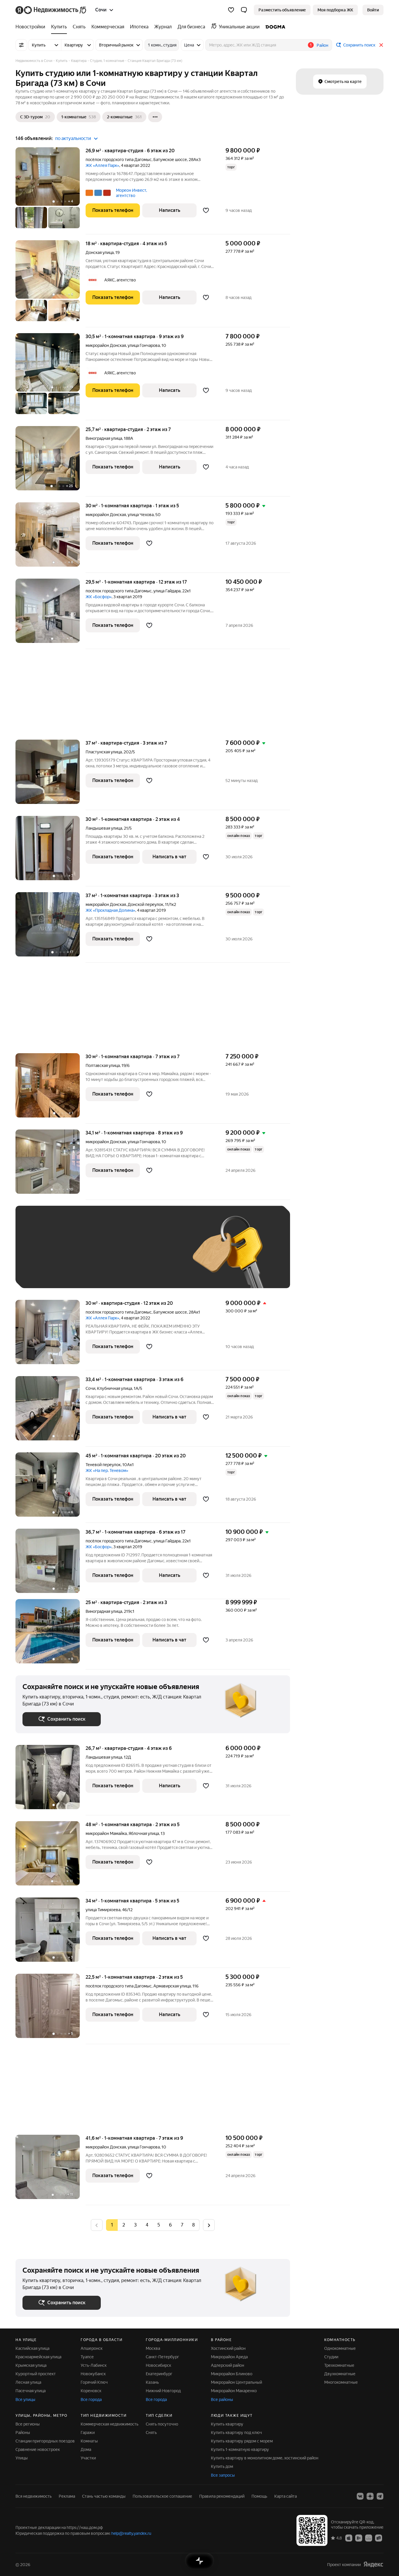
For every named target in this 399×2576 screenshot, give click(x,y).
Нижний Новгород (163, 2391)
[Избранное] (231, 10)
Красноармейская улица (38, 2357)
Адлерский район (228, 2365)
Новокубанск (93, 2374)
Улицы (22, 2458)
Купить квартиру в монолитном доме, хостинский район (265, 2458)
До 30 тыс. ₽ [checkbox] (41, 1256)
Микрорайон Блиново (232, 2374)
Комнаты (89, 2441)
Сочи (90, 1388)
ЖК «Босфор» (99, 597)
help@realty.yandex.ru (131, 2533)
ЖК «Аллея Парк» (102, 165)
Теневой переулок (103, 1465)
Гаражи (88, 2433)
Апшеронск (92, 2348)
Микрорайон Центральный (236, 2382)
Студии (331, 2357)
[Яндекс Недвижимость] (51, 10)
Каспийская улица (32, 2348)
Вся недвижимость (34, 2496)
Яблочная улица (144, 1833)
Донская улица (100, 252)
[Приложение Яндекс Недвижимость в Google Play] (359, 2538)
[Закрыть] (381, 45)
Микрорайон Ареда (229, 2357)
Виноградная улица (104, 438)
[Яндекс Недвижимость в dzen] (370, 2496)
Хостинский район (228, 2348)
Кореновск (91, 2391)
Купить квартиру (227, 2424)
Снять (151, 2433)
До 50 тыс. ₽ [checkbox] (80, 1256)
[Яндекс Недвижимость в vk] (360, 2496)
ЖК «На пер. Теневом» (107, 1470)
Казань (152, 2382)
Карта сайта (286, 2496)
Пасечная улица (31, 2391)
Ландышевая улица (104, 828)
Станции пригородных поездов (45, 2441)
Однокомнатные (340, 2348)
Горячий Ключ (94, 2382)
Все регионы (28, 2424)
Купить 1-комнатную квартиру (240, 2449)
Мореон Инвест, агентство (131, 193)
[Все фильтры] (21, 45)
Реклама (67, 2496)
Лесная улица (28, 2382)
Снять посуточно (162, 2424)
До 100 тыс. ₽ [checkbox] (158, 1256)
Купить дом (222, 2466)
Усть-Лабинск (94, 2365)
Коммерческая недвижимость (110, 2424)
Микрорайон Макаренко (234, 2391)
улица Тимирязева (103, 1910)
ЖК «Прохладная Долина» (110, 910)
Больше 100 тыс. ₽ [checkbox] (48, 1273)
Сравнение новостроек (38, 2449)
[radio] (124, 2225)
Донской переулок (145, 904)
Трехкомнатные (339, 2365)
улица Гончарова (144, 345)
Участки (88, 2458)
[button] (244, 10)
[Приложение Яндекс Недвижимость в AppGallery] (369, 2538)
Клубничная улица (115, 1388)
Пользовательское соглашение (162, 2496)
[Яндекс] (373, 2564)
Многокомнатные (341, 2382)
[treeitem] (32, 27)
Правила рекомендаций (222, 2496)
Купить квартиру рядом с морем (242, 2441)
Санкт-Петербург (162, 2357)
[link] (373, 10)
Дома (86, 2449)
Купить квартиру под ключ (236, 2433)
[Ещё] (155, 117)
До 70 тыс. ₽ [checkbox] (118, 1256)
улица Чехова (141, 515)
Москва (153, 2348)
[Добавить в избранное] (206, 210)
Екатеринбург (159, 2374)
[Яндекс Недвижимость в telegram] (380, 2496)
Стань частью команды (104, 2496)
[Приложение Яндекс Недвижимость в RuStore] (379, 2538)
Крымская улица (31, 2365)
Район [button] (322, 45)
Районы (23, 2433)
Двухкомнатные (340, 2374)
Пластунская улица (104, 752)
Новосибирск (158, 2365)
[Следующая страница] (209, 2225)
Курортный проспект (36, 2374)
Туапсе (87, 2357)
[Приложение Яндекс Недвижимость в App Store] (349, 2538)
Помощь (259, 2496)
